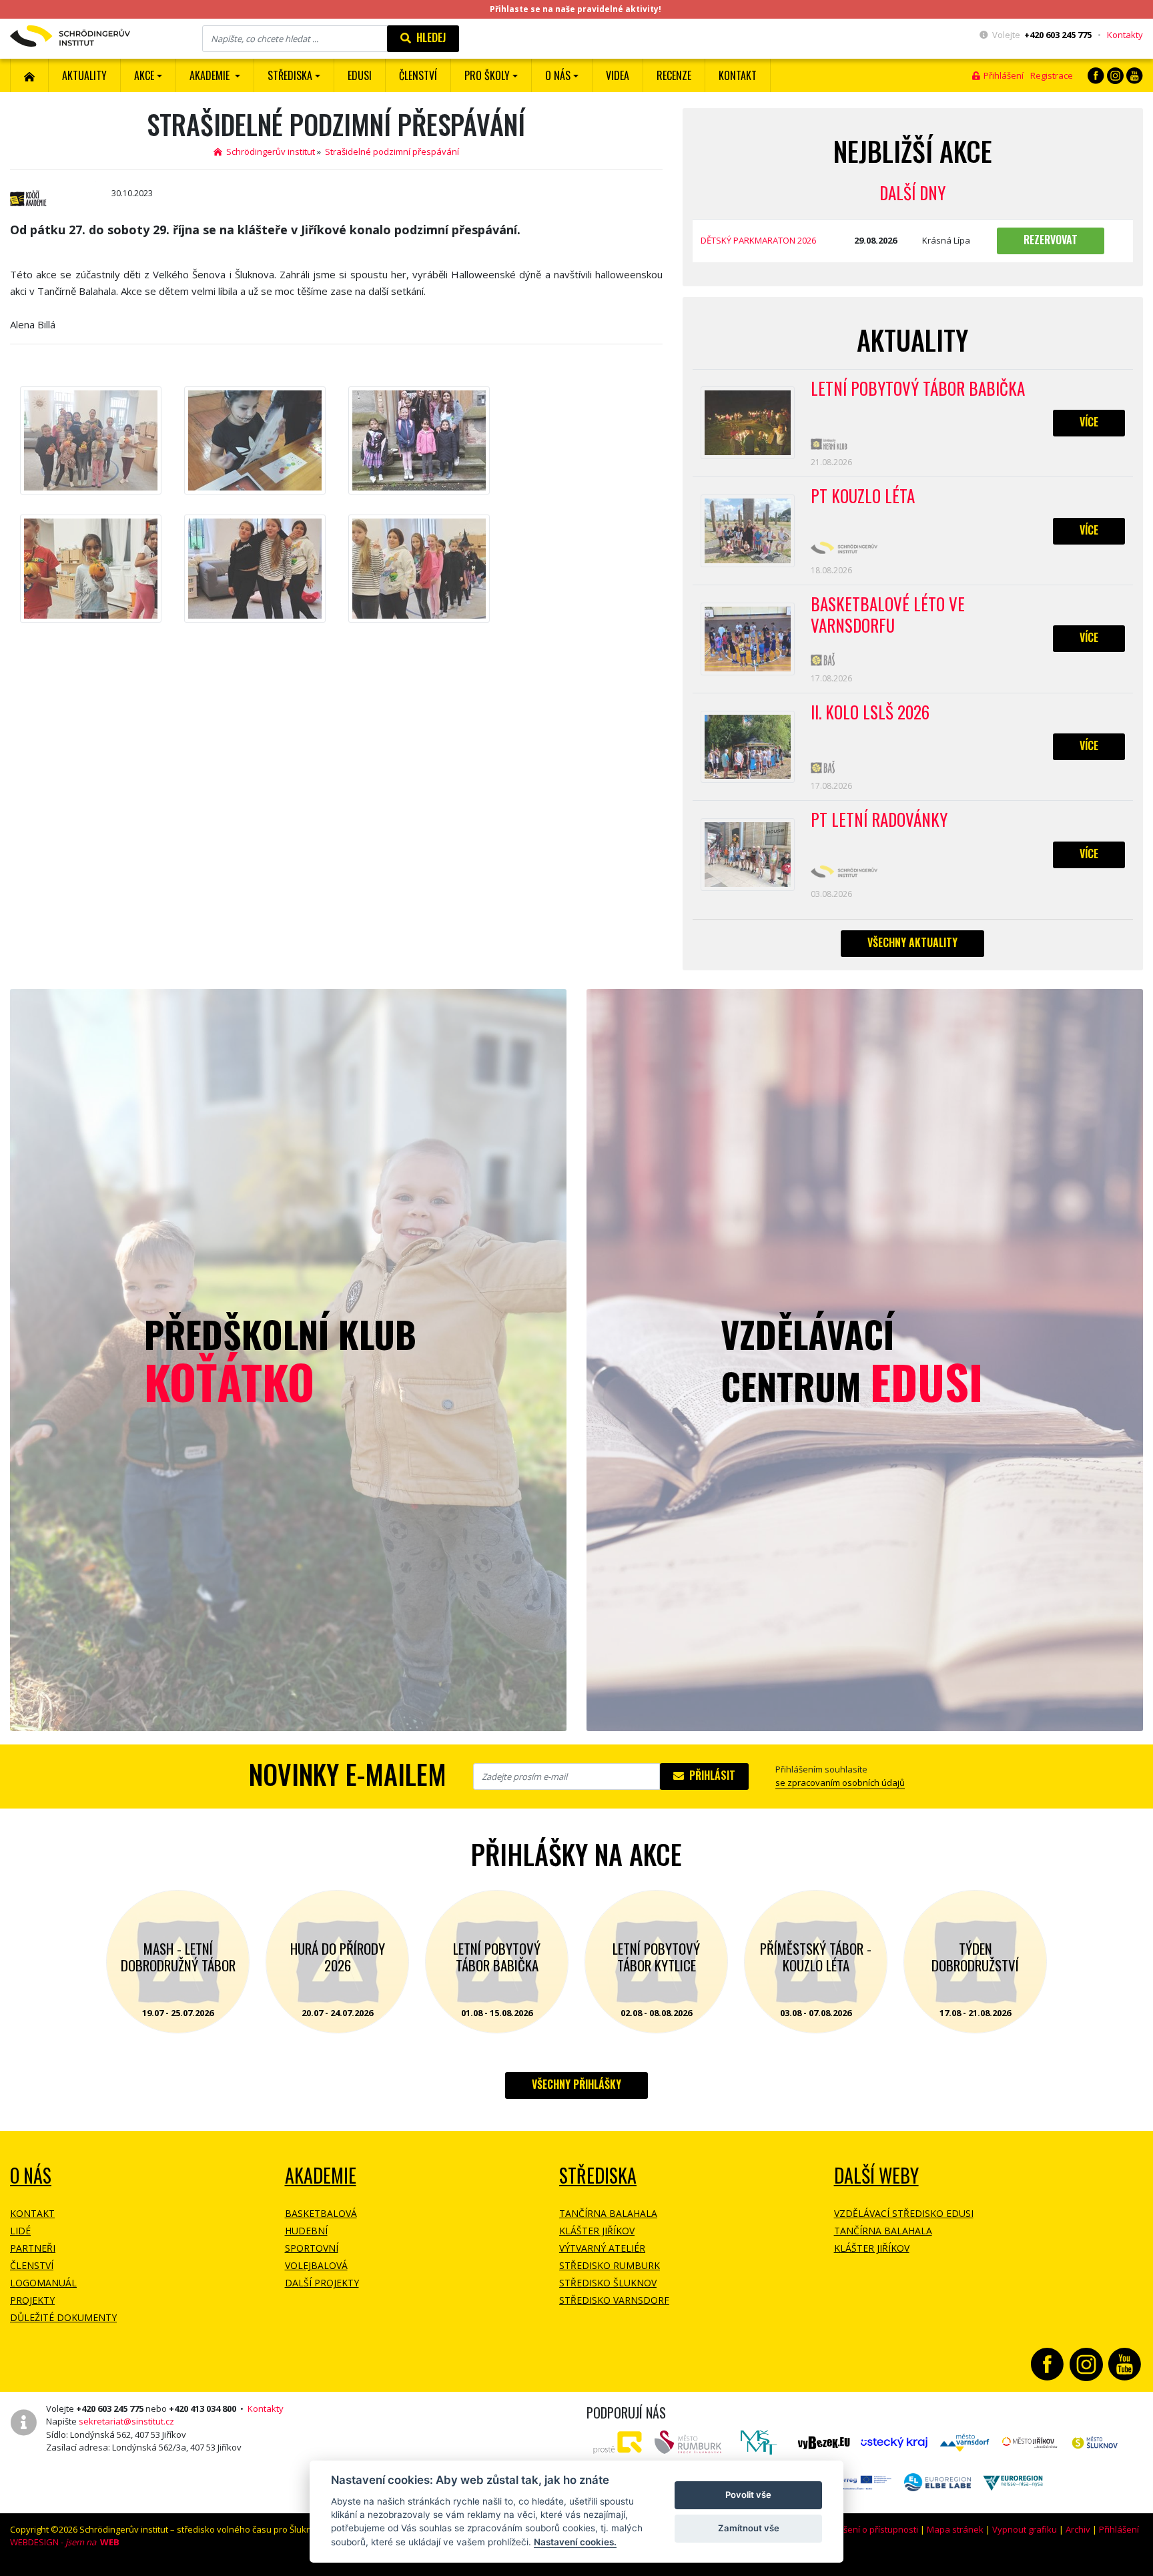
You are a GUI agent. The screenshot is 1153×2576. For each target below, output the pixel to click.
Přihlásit (710, 1775)
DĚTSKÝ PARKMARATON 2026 (758, 240)
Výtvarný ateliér (602, 2248)
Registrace (1052, 75)
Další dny (912, 193)
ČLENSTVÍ (418, 75)
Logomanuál (43, 2283)
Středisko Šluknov (608, 2283)
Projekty (32, 2300)
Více (1089, 422)
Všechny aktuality (912, 942)
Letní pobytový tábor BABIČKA (918, 389)
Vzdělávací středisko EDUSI (904, 2213)
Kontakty (1125, 35)
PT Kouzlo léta (863, 497)
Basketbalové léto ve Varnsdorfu (888, 615)
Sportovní (312, 2248)
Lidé (20, 2231)
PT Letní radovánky (879, 820)
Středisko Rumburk (610, 2265)
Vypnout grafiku (1025, 2529)
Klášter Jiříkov (597, 2231)
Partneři (33, 2248)
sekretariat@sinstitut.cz (126, 2421)
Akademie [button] (211, 75)
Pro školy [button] (487, 75)
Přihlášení (1002, 75)
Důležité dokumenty (63, 2317)
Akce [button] (144, 75)
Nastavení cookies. (575, 2542)
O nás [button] (558, 75)
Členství (32, 2265)
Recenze (674, 75)
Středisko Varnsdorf (614, 2300)
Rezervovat (1051, 240)
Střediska (598, 2175)
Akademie (321, 2175)
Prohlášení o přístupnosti (867, 2529)
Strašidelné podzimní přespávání (392, 151)
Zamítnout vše (749, 2528)
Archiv (1078, 2529)
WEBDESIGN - (65, 2542)
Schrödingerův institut (269, 151)
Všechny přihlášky (576, 2084)
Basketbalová (321, 2213)
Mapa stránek (955, 2529)
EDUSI (360, 75)
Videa (618, 75)
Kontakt (738, 75)
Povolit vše (748, 2495)
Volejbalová (316, 2265)
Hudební (306, 2231)
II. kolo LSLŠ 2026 (870, 713)
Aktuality (84, 75)
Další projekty (322, 2283)
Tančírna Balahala (608, 2213)
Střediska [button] (290, 75)
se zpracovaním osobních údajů (840, 1783)
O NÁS (31, 2175)
